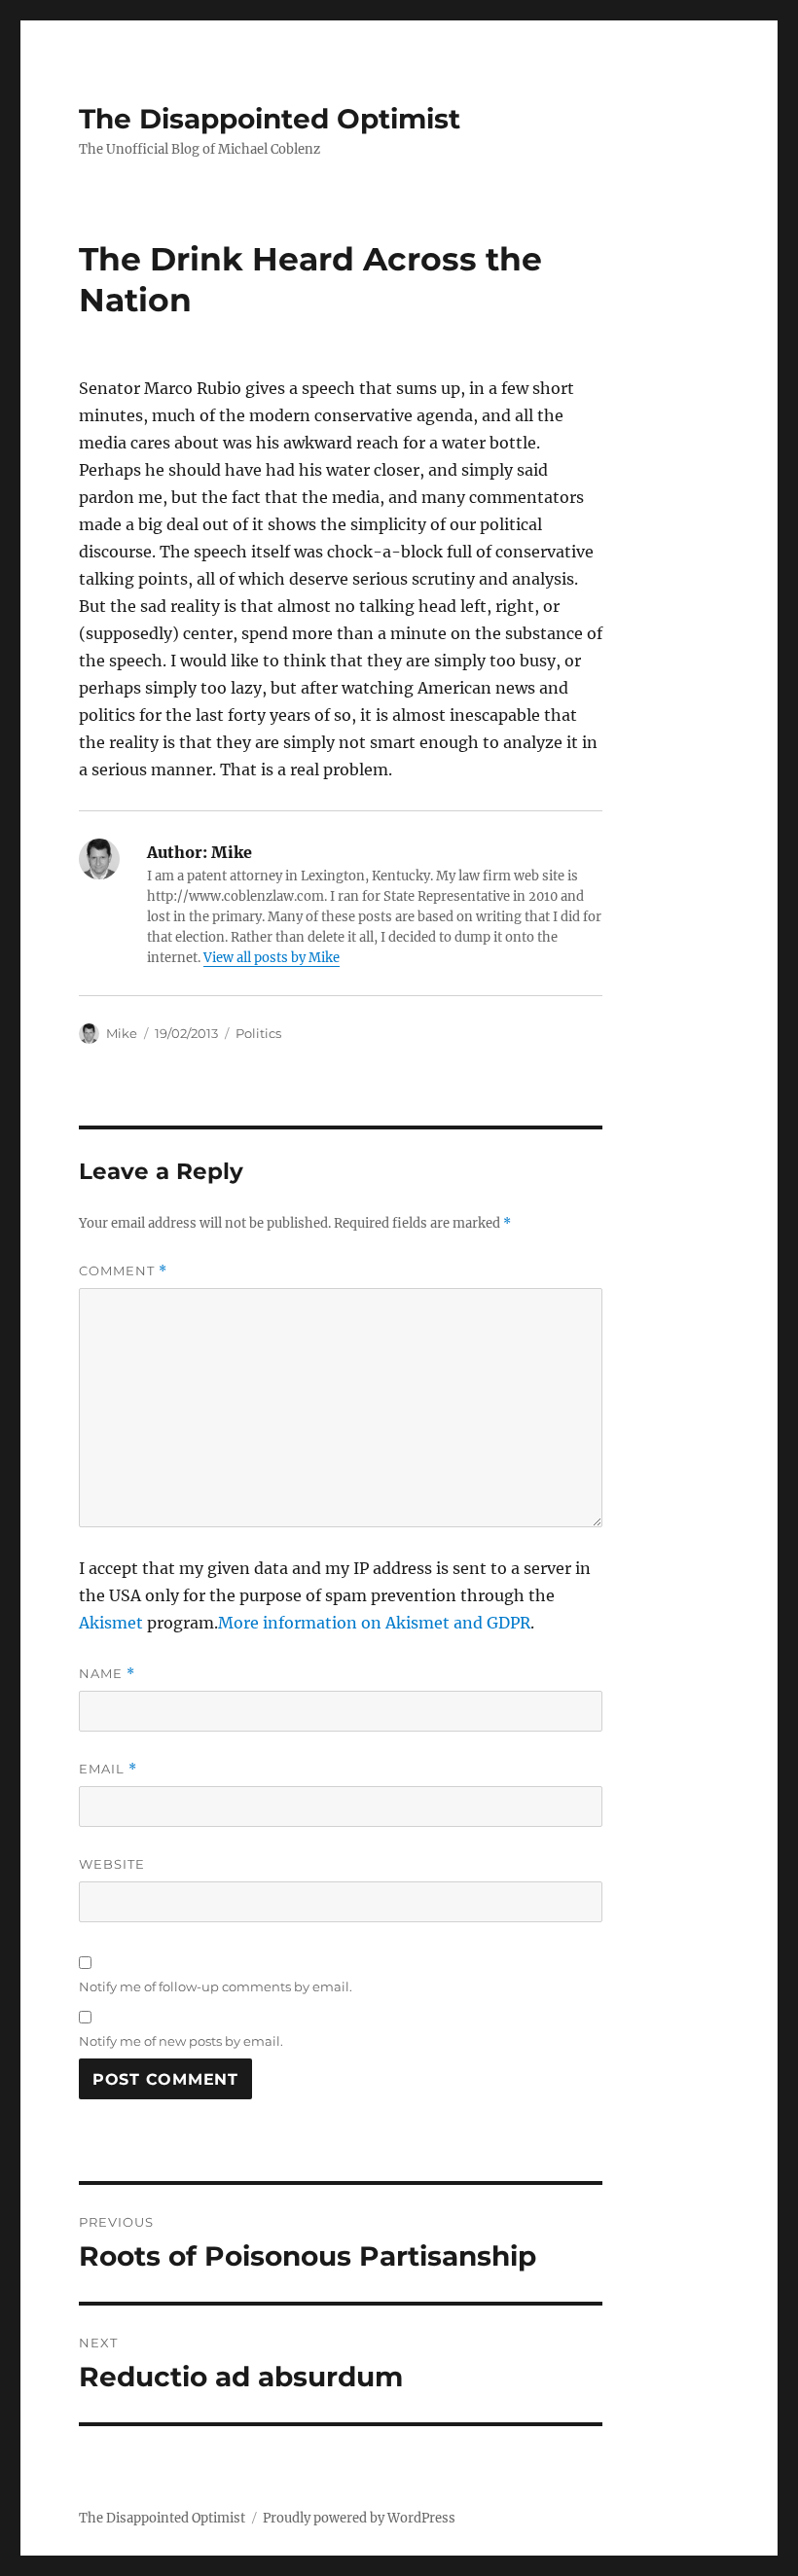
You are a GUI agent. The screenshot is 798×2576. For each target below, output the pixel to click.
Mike (122, 1033)
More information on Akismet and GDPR (374, 1623)
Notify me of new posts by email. (181, 2041)
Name (107, 1674)
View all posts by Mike (272, 958)
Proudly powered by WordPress (359, 2518)
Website (112, 1864)
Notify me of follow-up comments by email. (216, 1986)
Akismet (111, 1623)
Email (108, 1769)
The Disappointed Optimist (270, 119)
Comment (123, 1271)
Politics (258, 1033)
